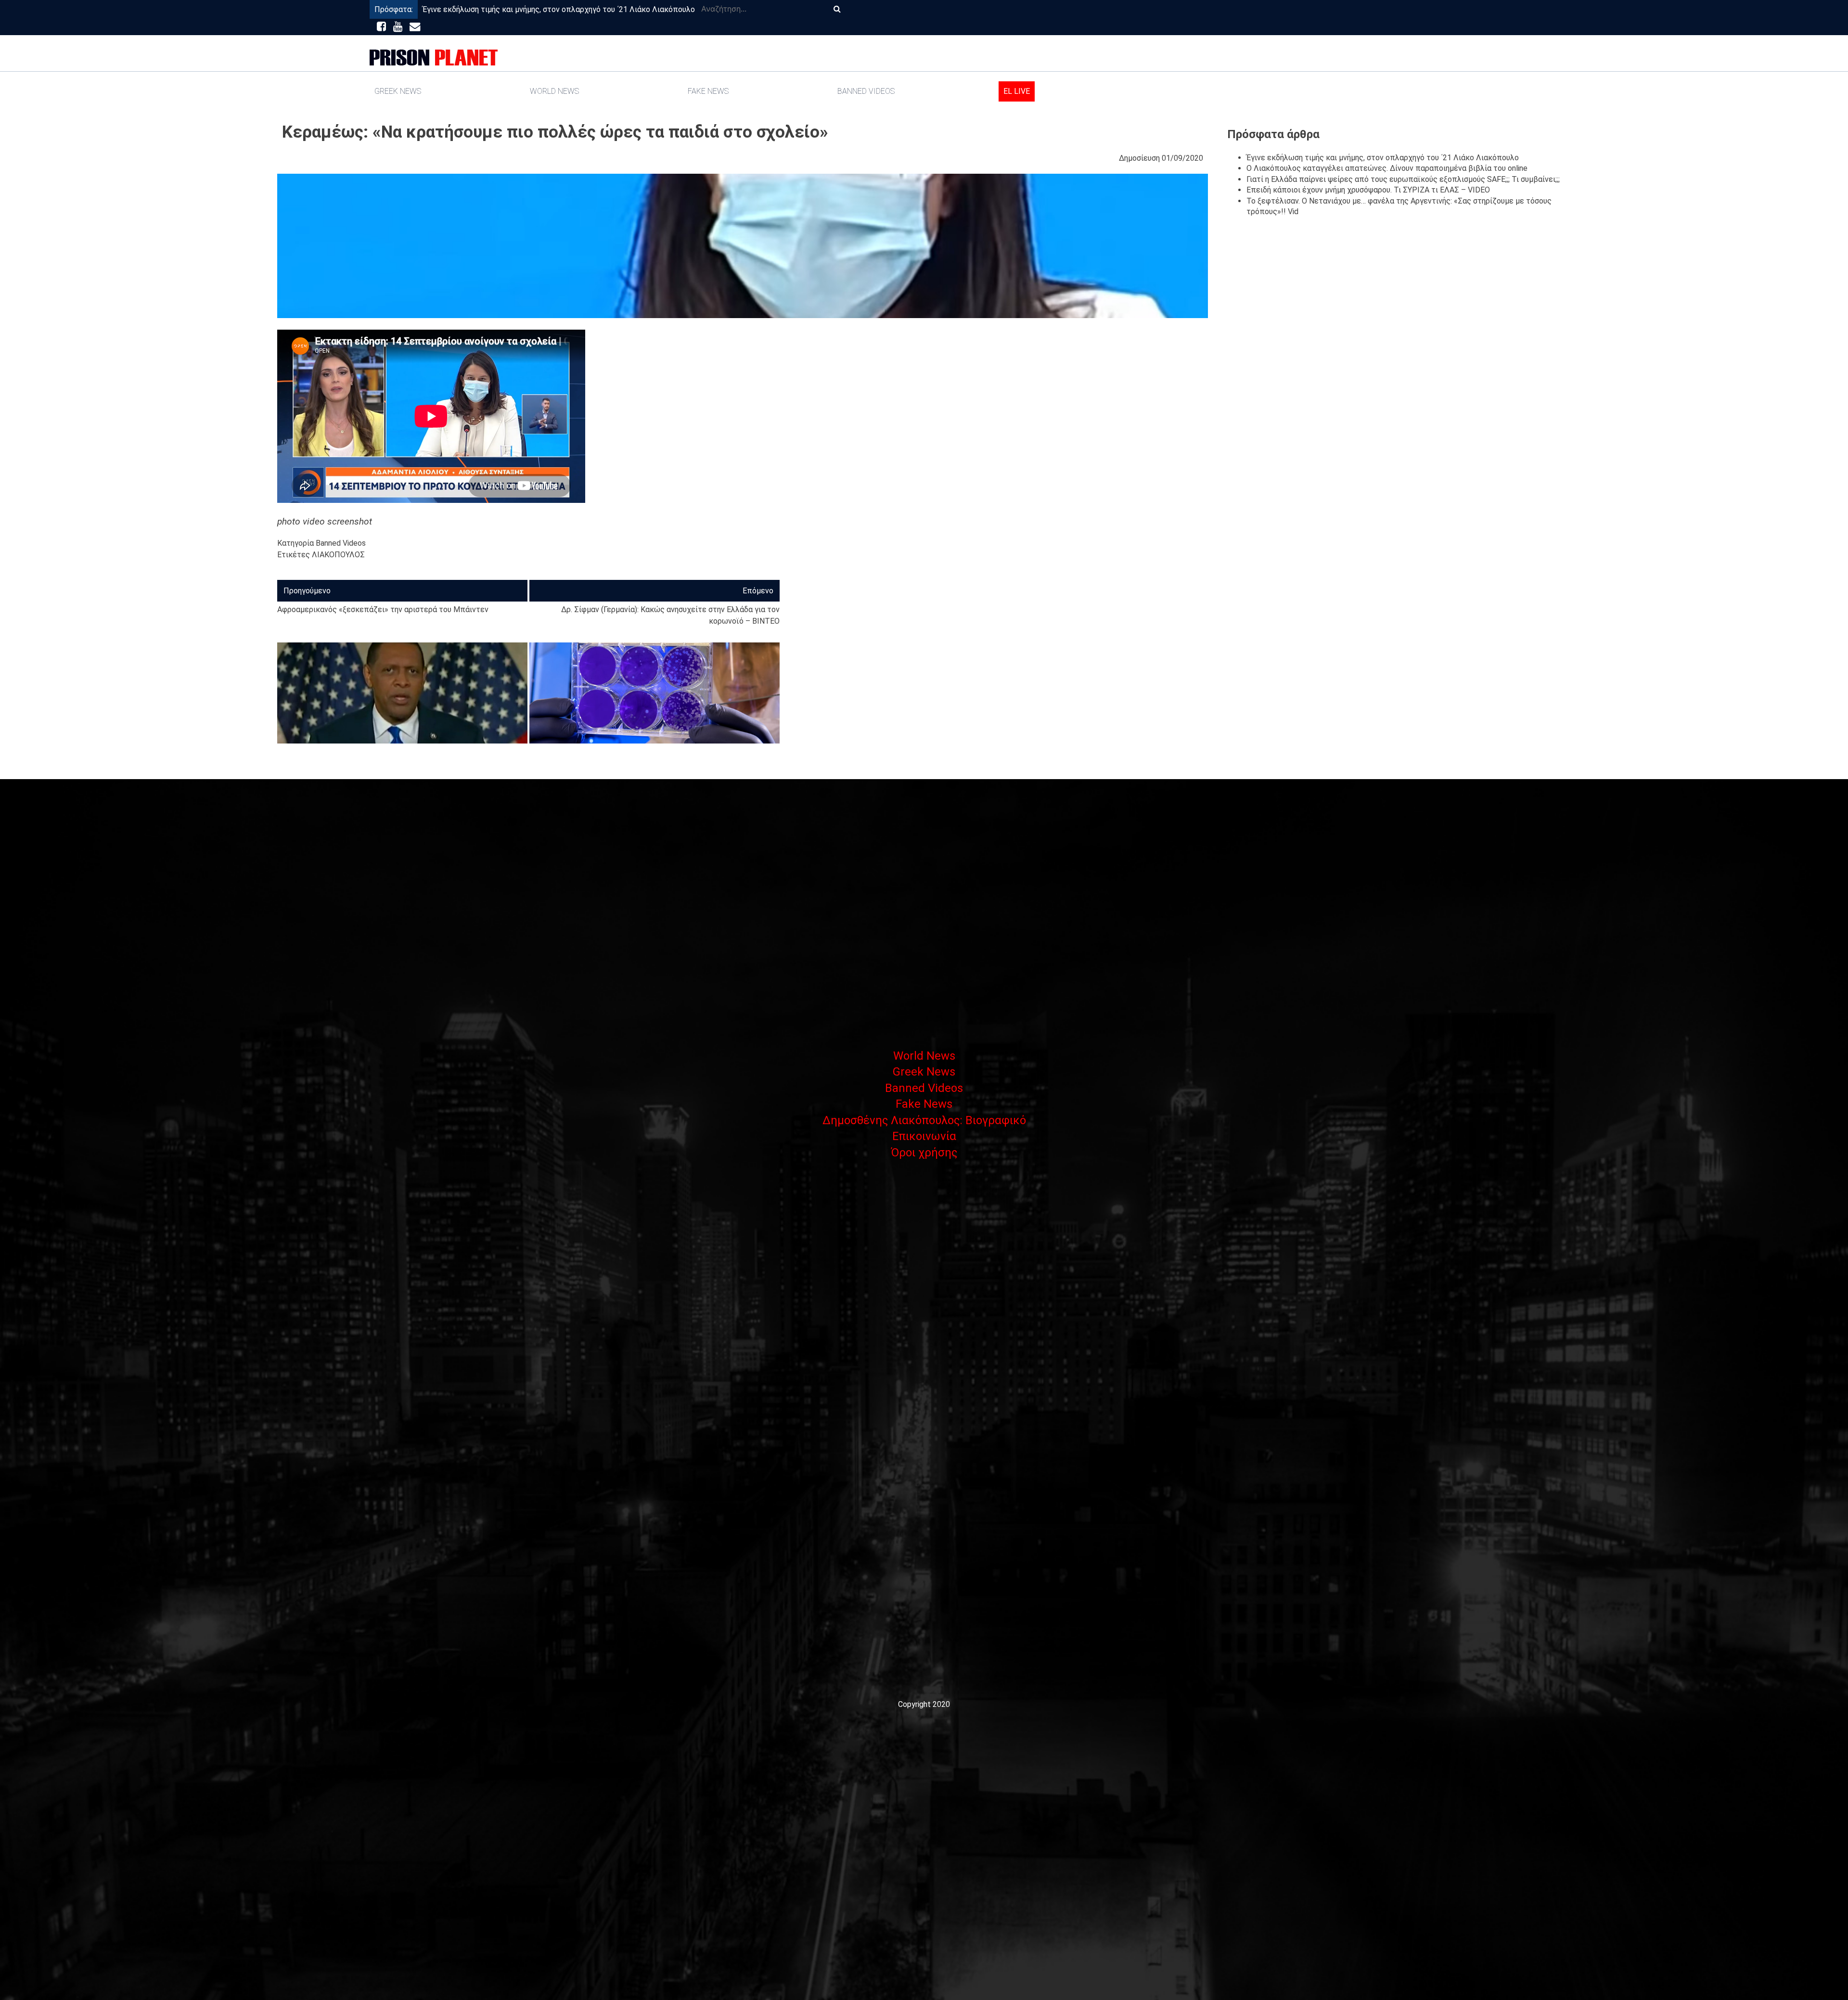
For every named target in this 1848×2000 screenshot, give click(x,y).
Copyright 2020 (924, 1704)
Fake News (708, 91)
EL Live (1017, 91)
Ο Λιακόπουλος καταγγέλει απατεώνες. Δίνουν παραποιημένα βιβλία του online (1387, 168)
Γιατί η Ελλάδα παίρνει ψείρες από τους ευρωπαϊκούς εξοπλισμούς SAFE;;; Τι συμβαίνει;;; (1403, 179)
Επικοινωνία (924, 1136)
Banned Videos (866, 91)
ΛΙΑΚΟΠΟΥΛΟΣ (338, 555)
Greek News (398, 91)
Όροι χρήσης (924, 1153)
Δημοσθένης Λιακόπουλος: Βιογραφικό (924, 1120)
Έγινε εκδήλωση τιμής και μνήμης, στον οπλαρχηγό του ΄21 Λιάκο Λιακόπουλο (559, 9)
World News (554, 91)
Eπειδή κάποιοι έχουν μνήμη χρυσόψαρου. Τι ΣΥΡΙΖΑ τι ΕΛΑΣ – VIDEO (1368, 190)
